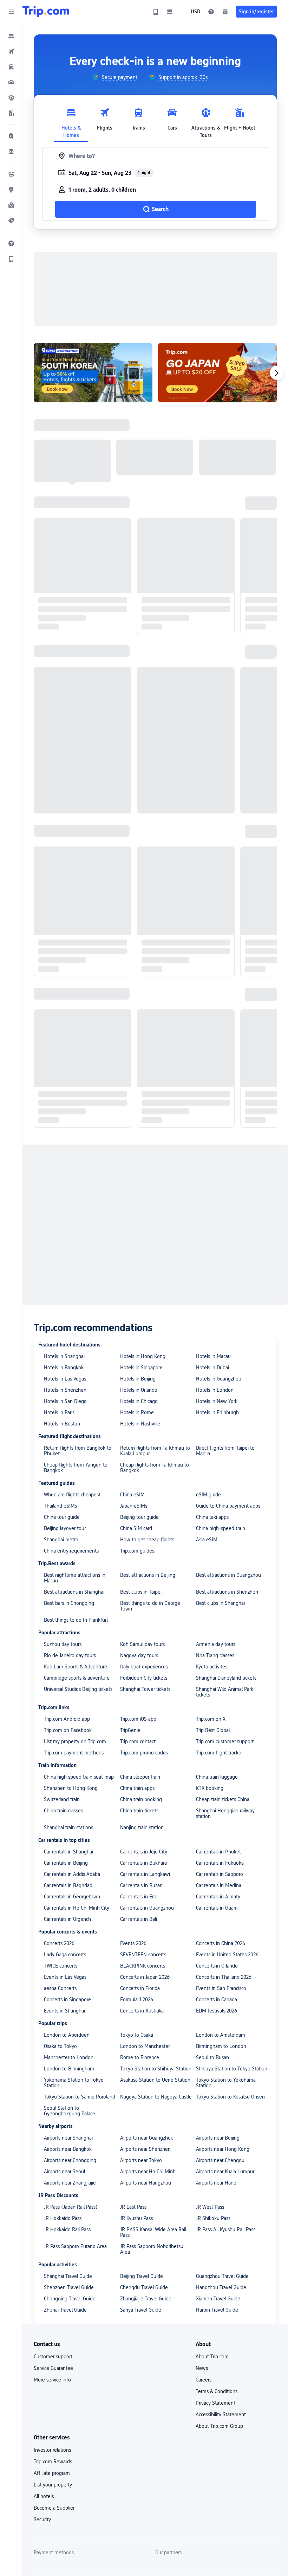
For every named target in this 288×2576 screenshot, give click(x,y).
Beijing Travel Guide (142, 2276)
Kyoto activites (212, 1667)
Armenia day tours (216, 1644)
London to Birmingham (69, 2069)
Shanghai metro (61, 1540)
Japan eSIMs (134, 1506)
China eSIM (132, 1495)
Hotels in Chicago (139, 1401)
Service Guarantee (53, 2368)
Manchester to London (69, 2057)
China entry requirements (71, 1551)
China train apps (137, 1788)
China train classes (63, 1811)
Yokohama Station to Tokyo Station (74, 2083)
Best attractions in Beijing (148, 1575)
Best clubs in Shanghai (220, 1603)
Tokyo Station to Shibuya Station (156, 2069)
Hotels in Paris (59, 1412)
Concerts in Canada (217, 1999)
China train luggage (217, 1777)
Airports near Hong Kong (223, 2149)
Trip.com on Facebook (68, 1730)
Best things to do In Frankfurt (76, 1620)
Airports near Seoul (64, 2172)
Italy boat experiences (144, 1667)
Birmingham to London (221, 2046)
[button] (11, 12)
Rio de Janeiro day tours (70, 1655)
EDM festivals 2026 (217, 2011)
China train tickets (139, 1811)
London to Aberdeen (67, 2035)
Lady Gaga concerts (65, 1955)
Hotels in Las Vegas (65, 1379)
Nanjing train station (142, 1827)
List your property (53, 2485)
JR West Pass (210, 2207)
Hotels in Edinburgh (217, 1412)
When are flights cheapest (72, 1495)
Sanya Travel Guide (141, 2310)
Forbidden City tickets (144, 1678)
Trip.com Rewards (53, 2462)
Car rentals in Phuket (218, 1852)
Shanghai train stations (68, 1827)
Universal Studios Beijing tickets (78, 1689)
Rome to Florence (140, 2057)
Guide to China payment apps (228, 1506)
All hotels (44, 2496)
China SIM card (136, 1528)
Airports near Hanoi (217, 2183)
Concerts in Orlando (217, 1966)
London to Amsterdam (221, 2035)
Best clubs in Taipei (141, 1592)
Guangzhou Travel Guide (222, 2276)
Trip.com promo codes (144, 1753)
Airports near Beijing (218, 2138)
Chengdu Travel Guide (144, 2287)
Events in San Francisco (221, 1988)
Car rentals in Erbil (139, 1897)
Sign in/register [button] (256, 12)
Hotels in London (215, 1390)
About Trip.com (212, 2357)
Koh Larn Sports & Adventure (76, 1667)
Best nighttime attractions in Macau (75, 1578)
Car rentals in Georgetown (72, 1897)
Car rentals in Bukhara (143, 1863)
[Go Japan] (217, 373)
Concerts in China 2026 (221, 1943)
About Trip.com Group (219, 2426)
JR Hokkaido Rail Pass (67, 2229)
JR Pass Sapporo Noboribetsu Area (152, 2249)
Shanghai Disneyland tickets (226, 1678)
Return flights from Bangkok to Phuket (78, 1451)
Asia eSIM (207, 1540)
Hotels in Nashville (140, 1424)
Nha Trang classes (215, 1655)
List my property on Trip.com (75, 1741)
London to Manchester (145, 2046)
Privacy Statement (215, 2403)
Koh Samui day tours (142, 1644)
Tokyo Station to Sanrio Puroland (80, 2097)
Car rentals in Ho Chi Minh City (77, 1908)
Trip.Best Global (213, 1730)
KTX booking (210, 1788)
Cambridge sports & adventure (77, 1678)
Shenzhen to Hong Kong (71, 1788)
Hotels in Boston (62, 1424)
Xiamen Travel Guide (218, 2299)
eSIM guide (208, 1495)
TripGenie (130, 1730)
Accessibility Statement (221, 2414)
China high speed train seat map (79, 1777)
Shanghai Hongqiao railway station (225, 1813)
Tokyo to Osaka (137, 2035)
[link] (156, 12)
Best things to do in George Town (150, 1606)
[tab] (71, 121)
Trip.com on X (211, 1719)
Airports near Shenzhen (145, 2149)
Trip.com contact (138, 1741)
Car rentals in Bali (139, 1919)
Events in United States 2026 (227, 1955)
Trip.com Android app (67, 1719)
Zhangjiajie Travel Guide (146, 2299)
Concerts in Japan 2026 (145, 1977)
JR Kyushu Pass (136, 2218)
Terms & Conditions (217, 2391)
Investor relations (52, 2450)
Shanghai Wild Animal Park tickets (225, 1692)
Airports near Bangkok (68, 2149)
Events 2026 (133, 1943)
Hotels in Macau (213, 1356)
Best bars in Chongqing (69, 1603)
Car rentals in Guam (217, 1908)
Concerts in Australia (142, 2011)
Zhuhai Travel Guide (65, 2310)
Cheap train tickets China (223, 1799)
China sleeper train (140, 1777)
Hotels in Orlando (139, 1390)
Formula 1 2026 (137, 1999)
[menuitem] (11, 36)
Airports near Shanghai (68, 2138)
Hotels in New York (217, 1401)
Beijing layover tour (65, 1528)
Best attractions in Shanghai (74, 1592)
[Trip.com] (46, 12)
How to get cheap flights (147, 1540)
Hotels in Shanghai (64, 1356)
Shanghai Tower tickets (145, 1689)
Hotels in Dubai (212, 1368)
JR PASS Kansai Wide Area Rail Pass (153, 2232)
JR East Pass (133, 2207)
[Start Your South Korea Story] (93, 373)
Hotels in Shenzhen (65, 1390)
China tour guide (62, 1517)
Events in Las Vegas (65, 1977)
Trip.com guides (137, 1551)
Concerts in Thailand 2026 (224, 1977)
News (202, 2368)
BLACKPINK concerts (143, 1966)
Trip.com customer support (225, 1741)
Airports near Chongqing (70, 2160)
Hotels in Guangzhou (219, 1379)
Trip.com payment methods (74, 1753)
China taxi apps (212, 1517)
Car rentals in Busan (141, 1885)
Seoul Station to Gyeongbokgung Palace (70, 2111)
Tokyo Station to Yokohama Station (226, 2083)
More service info (52, 2380)
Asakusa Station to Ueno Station (155, 2080)
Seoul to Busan (212, 2057)
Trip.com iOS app (138, 1719)
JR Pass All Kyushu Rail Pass (226, 2229)
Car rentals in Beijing (66, 1863)
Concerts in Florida (140, 1988)
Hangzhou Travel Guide (221, 2287)
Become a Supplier (54, 2508)
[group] (115, 77)
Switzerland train (62, 1799)
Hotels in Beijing (138, 1379)
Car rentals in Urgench (67, 1919)
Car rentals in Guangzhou (147, 1908)
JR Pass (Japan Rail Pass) (71, 2207)
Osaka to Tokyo (60, 2046)
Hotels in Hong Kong (143, 1356)
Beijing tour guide (139, 1517)
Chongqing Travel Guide (70, 2299)
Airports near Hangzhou (146, 2183)
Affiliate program (52, 2473)
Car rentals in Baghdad (68, 1885)
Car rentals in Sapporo (220, 1874)
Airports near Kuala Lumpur (225, 2172)
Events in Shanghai (64, 2011)
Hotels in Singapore (141, 1368)
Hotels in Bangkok (64, 1368)
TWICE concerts (61, 1966)
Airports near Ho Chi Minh (148, 2172)
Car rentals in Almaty (218, 1897)
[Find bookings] (225, 12)
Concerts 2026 (59, 1943)
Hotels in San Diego (65, 1401)
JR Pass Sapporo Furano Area (75, 2246)
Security (42, 2519)
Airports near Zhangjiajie (70, 2183)
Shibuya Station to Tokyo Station (232, 2069)
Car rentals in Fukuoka (220, 1863)
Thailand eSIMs (60, 1506)
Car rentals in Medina (219, 1885)
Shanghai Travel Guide (68, 2276)
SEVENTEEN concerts (143, 1955)
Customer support (53, 2357)
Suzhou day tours (63, 1644)
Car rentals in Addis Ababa (72, 1874)
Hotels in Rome (137, 1412)
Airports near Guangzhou (147, 2138)
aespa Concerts (60, 1988)
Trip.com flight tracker (219, 1753)
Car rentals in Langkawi (145, 1874)
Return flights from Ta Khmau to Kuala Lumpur (155, 1451)
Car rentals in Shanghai (68, 1852)
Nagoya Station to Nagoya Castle (156, 2097)
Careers (204, 2380)
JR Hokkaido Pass (63, 2218)
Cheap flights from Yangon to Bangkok (76, 1468)
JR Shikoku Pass (213, 2218)
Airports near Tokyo (141, 2160)
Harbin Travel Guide (217, 2310)
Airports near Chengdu (220, 2160)
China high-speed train (221, 1528)
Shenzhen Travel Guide (69, 2287)
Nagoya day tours (139, 1655)
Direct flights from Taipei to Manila (225, 1451)
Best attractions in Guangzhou (228, 1575)
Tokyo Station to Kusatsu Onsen (230, 2097)
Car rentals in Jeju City (144, 1852)
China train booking (141, 1799)
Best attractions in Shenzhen (227, 1592)
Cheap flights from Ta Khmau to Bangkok (155, 1468)
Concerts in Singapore (67, 1999)
